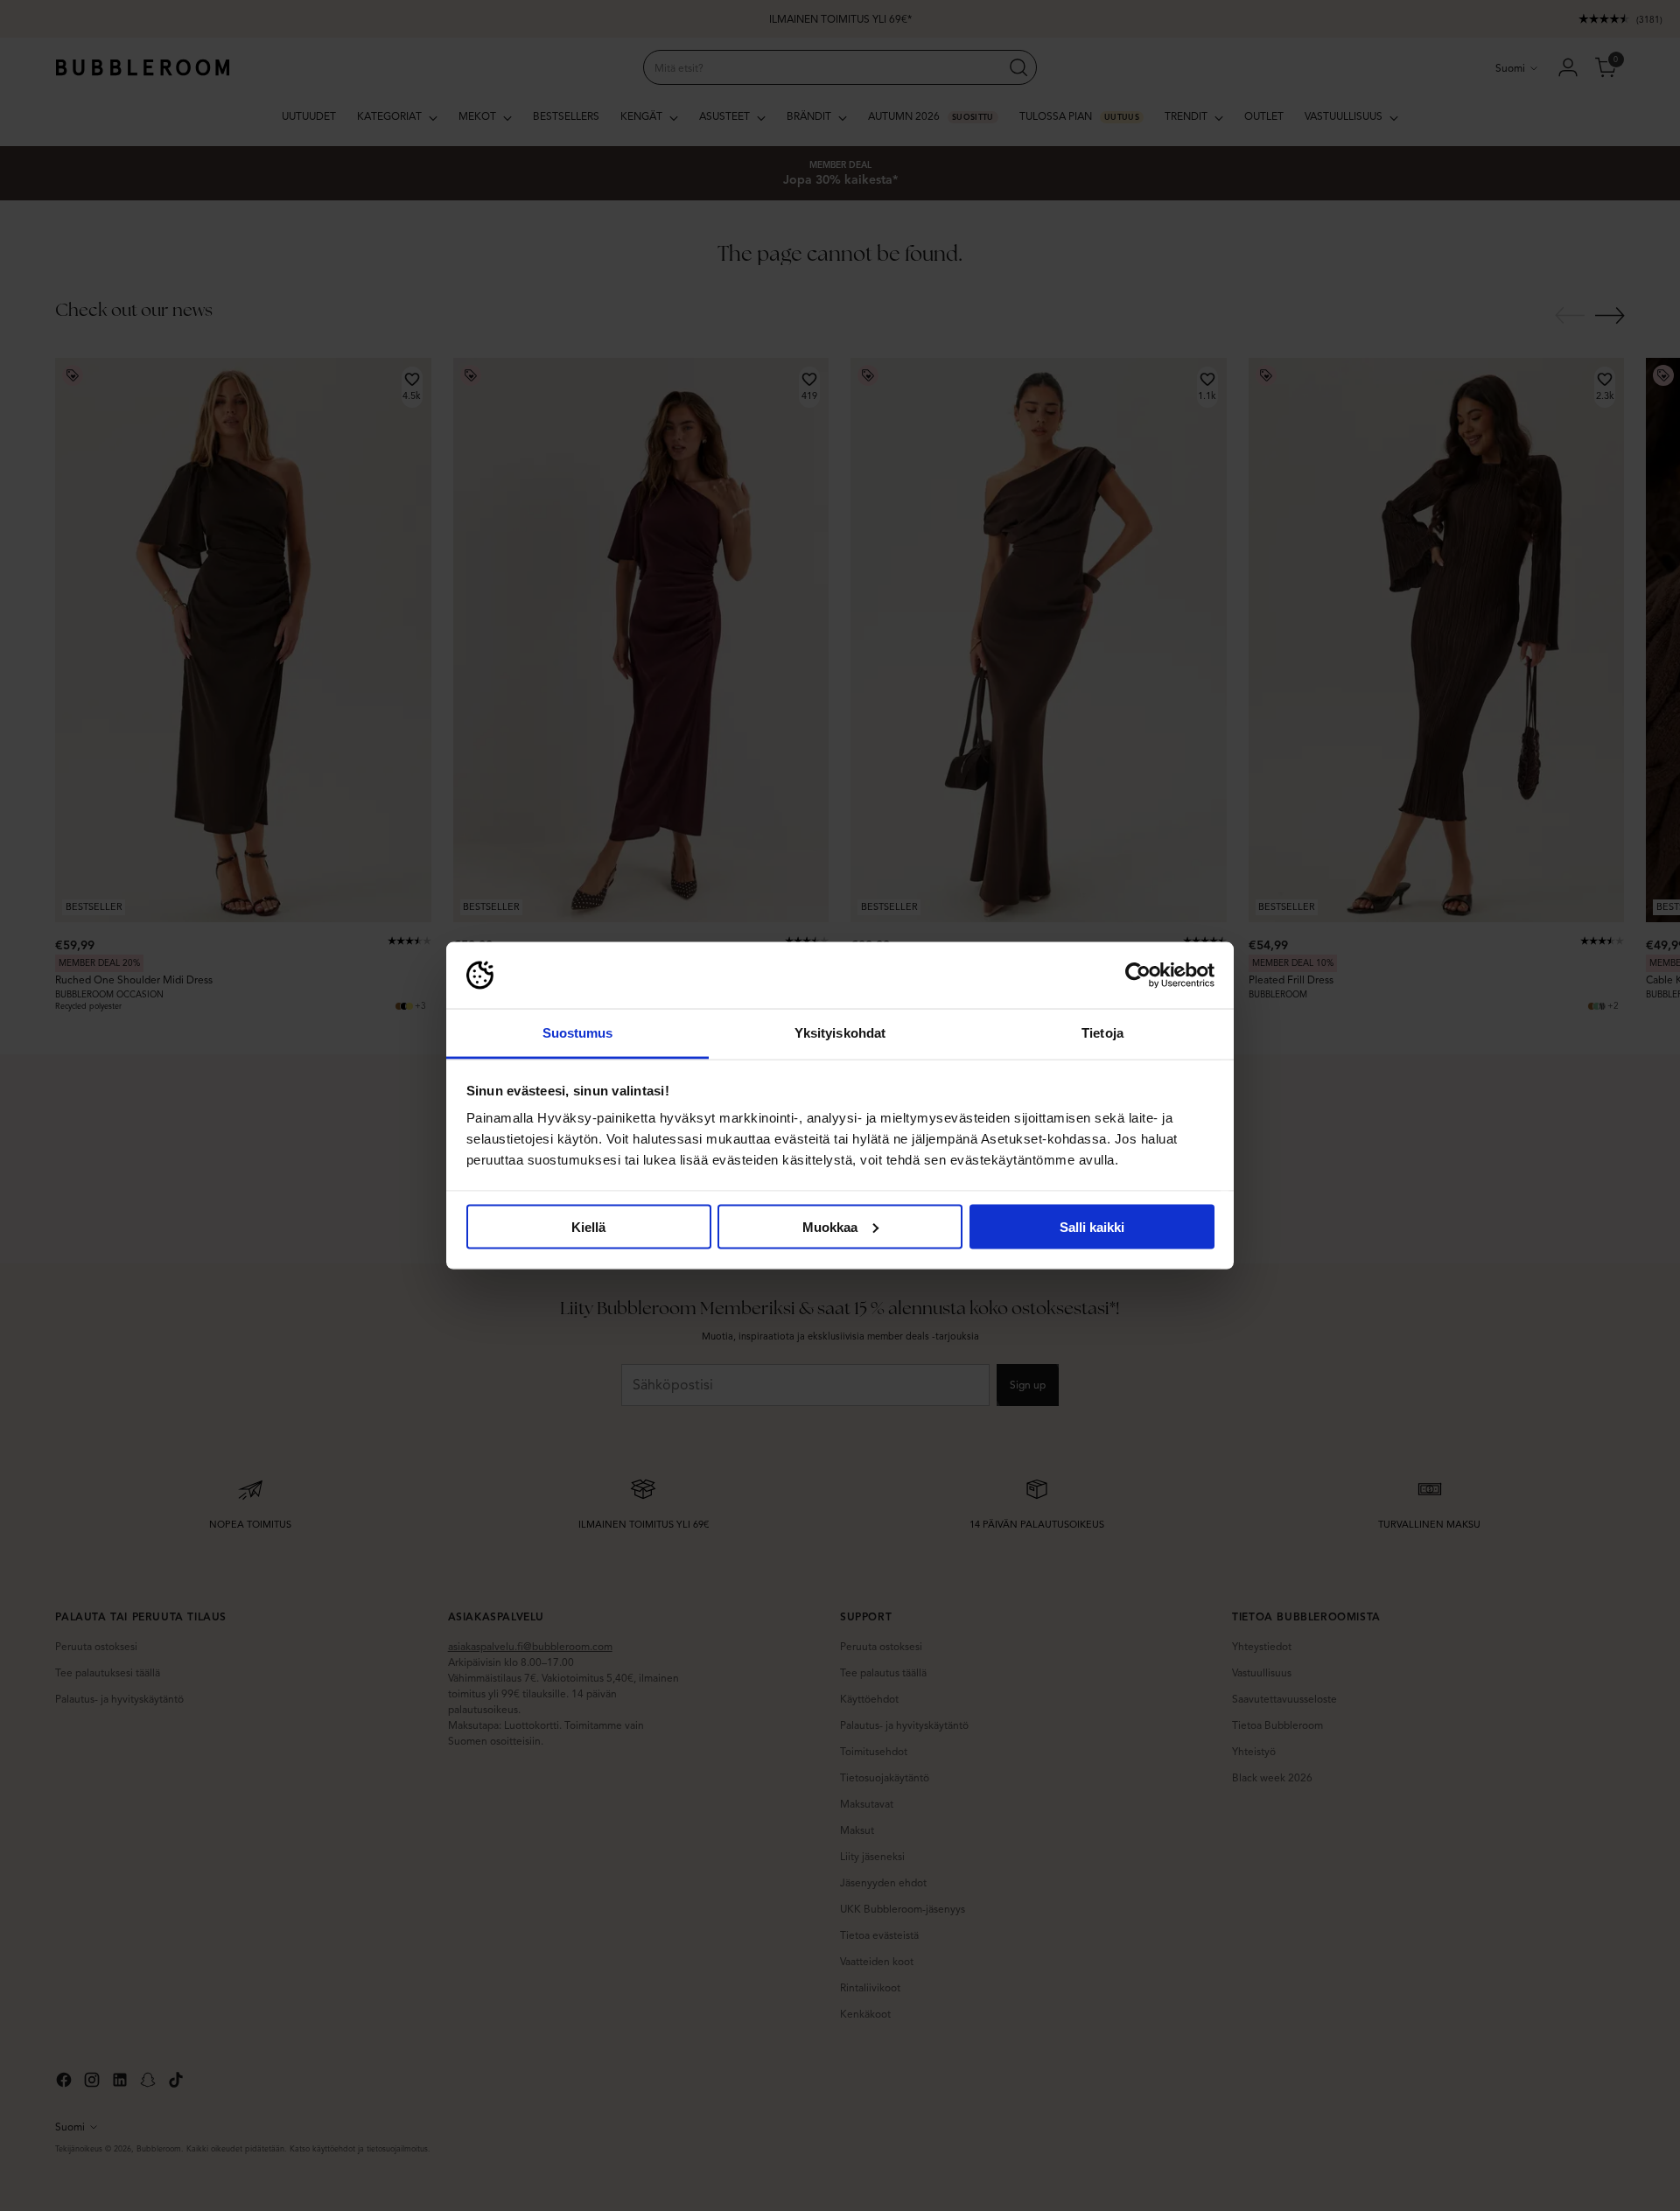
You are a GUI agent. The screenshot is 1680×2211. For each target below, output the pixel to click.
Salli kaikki (1092, 1226)
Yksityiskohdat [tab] (840, 1033)
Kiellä (588, 1226)
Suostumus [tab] (578, 1033)
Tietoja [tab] (1102, 1033)
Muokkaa (830, 1226)
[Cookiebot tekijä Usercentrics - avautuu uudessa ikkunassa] (1138, 976)
